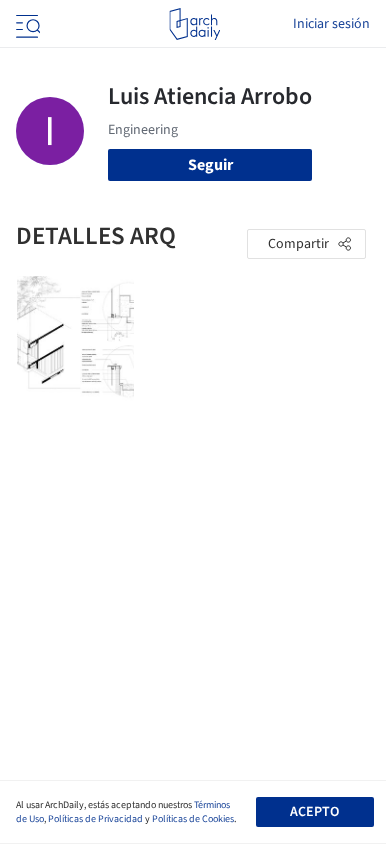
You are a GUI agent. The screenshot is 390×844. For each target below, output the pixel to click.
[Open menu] (26, 24)
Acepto (314, 812)
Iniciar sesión (331, 24)
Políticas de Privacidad (95, 819)
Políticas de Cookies (193, 819)
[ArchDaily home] (194, 24)
